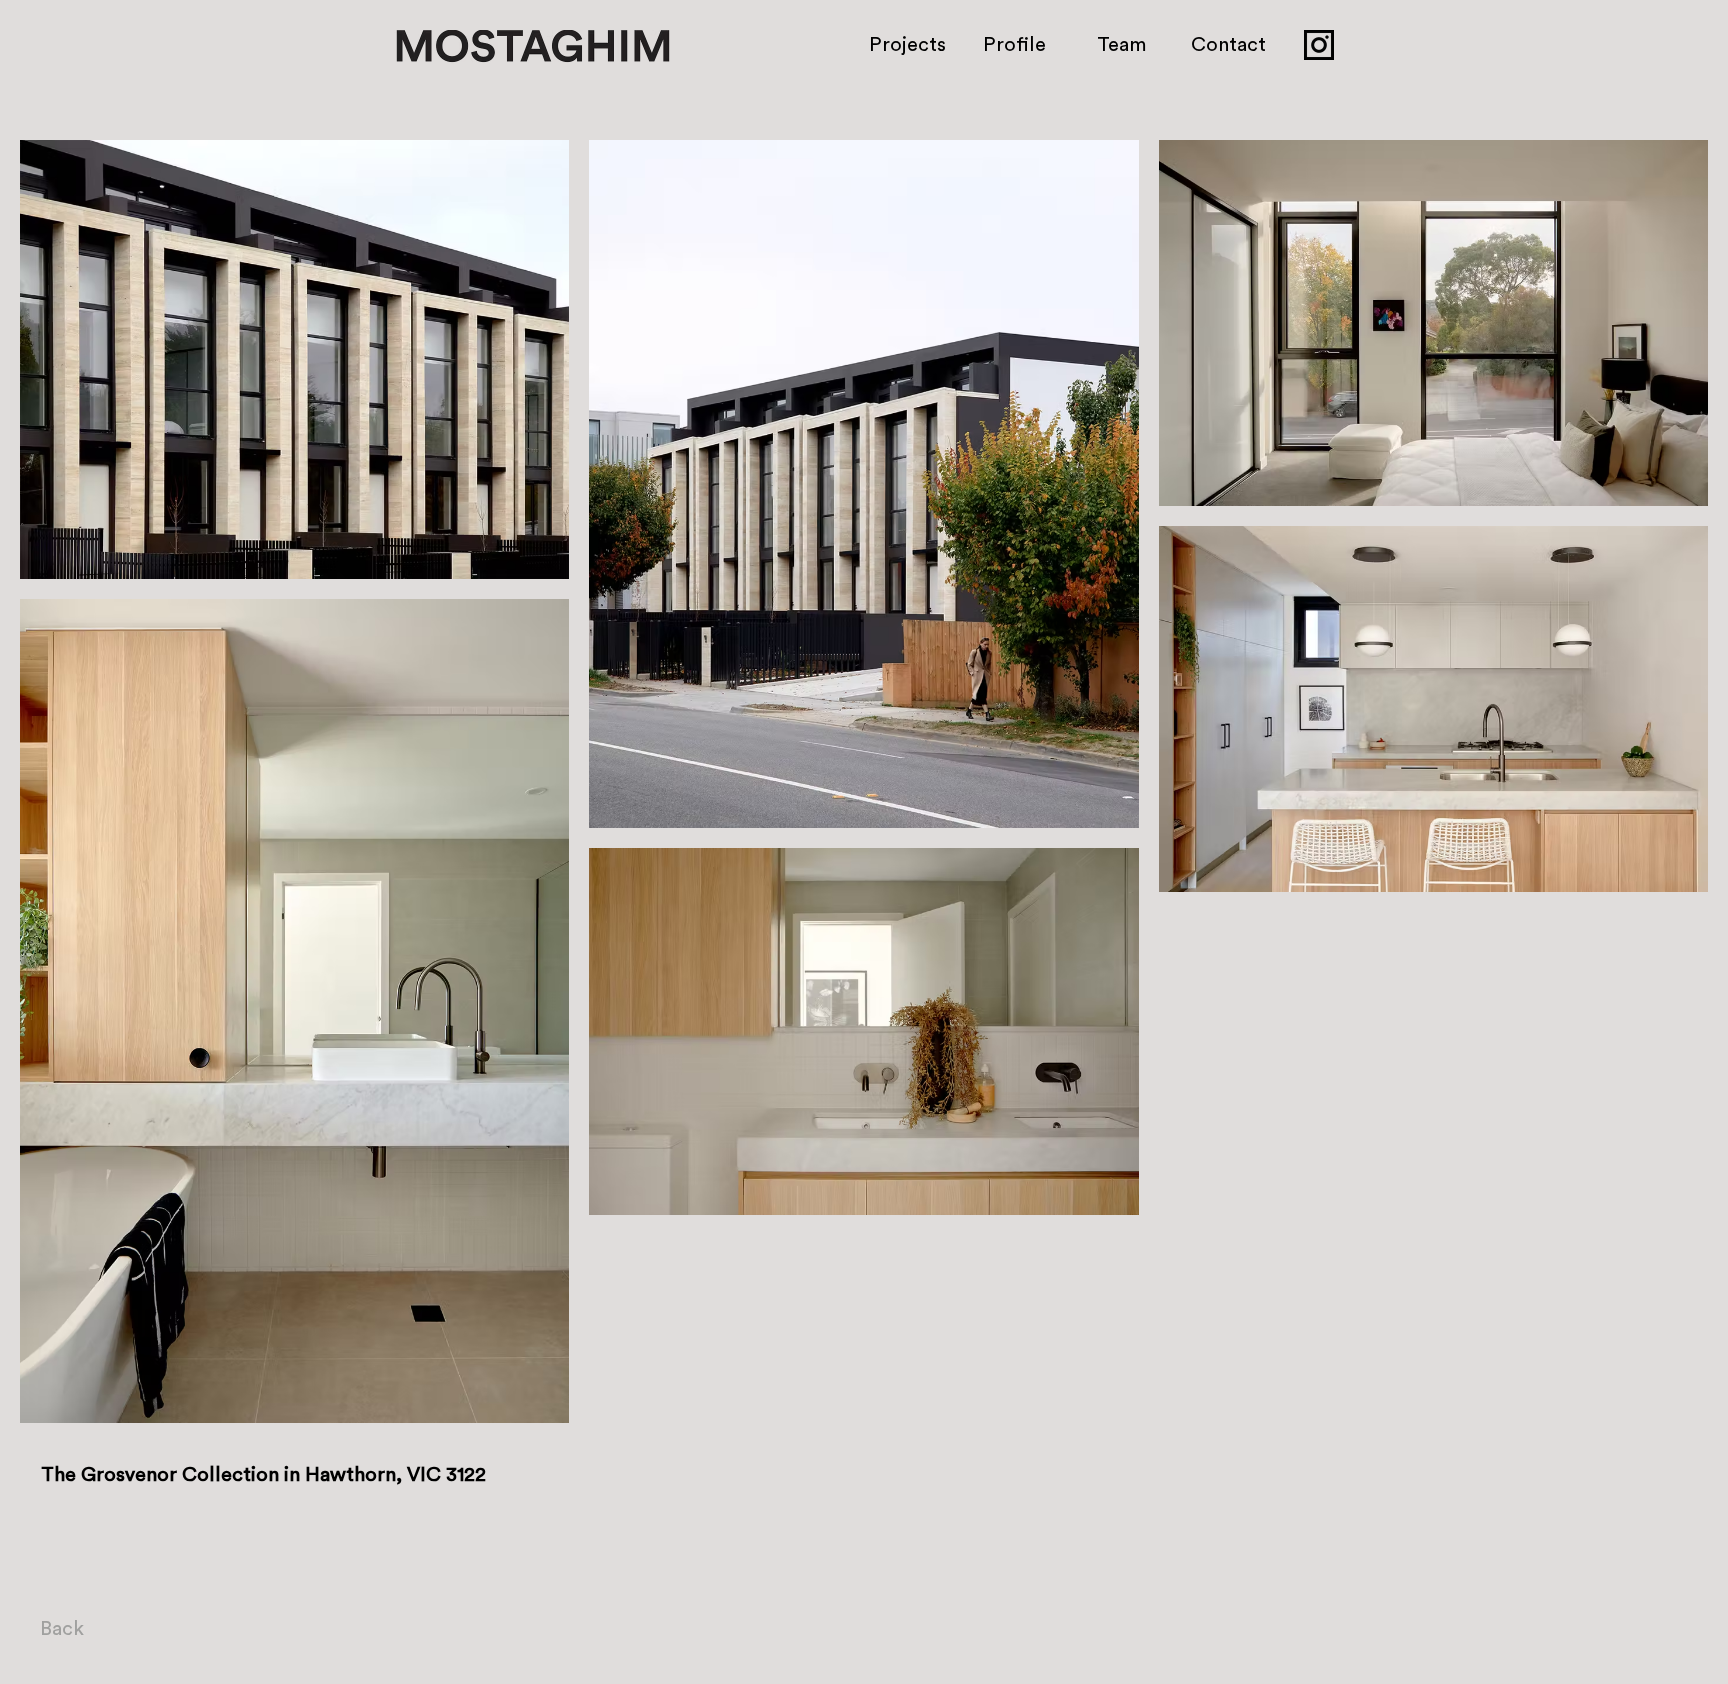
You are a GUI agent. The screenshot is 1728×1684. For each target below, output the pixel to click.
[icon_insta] (1319, 45)
